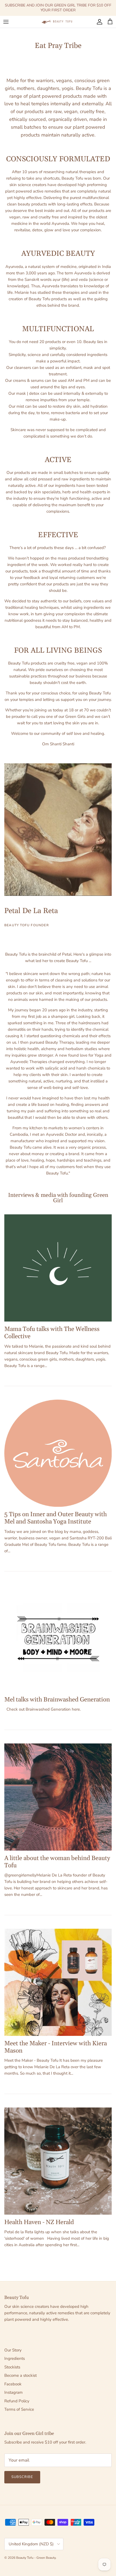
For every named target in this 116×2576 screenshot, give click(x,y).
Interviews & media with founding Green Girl (58, 1198)
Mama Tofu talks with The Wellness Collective (52, 1333)
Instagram (13, 2392)
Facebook (13, 2384)
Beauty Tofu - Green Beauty (36, 2558)
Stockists (12, 2367)
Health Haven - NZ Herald (39, 2222)
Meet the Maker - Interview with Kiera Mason (56, 2047)
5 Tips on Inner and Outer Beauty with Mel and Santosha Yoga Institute (56, 1518)
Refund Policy (17, 2401)
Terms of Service (19, 2409)
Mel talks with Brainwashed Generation (57, 1700)
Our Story (13, 2350)
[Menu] (6, 22)
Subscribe (22, 2477)
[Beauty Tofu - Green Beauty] (58, 22)
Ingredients (15, 2358)
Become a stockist (21, 2375)
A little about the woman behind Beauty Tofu (57, 1862)
